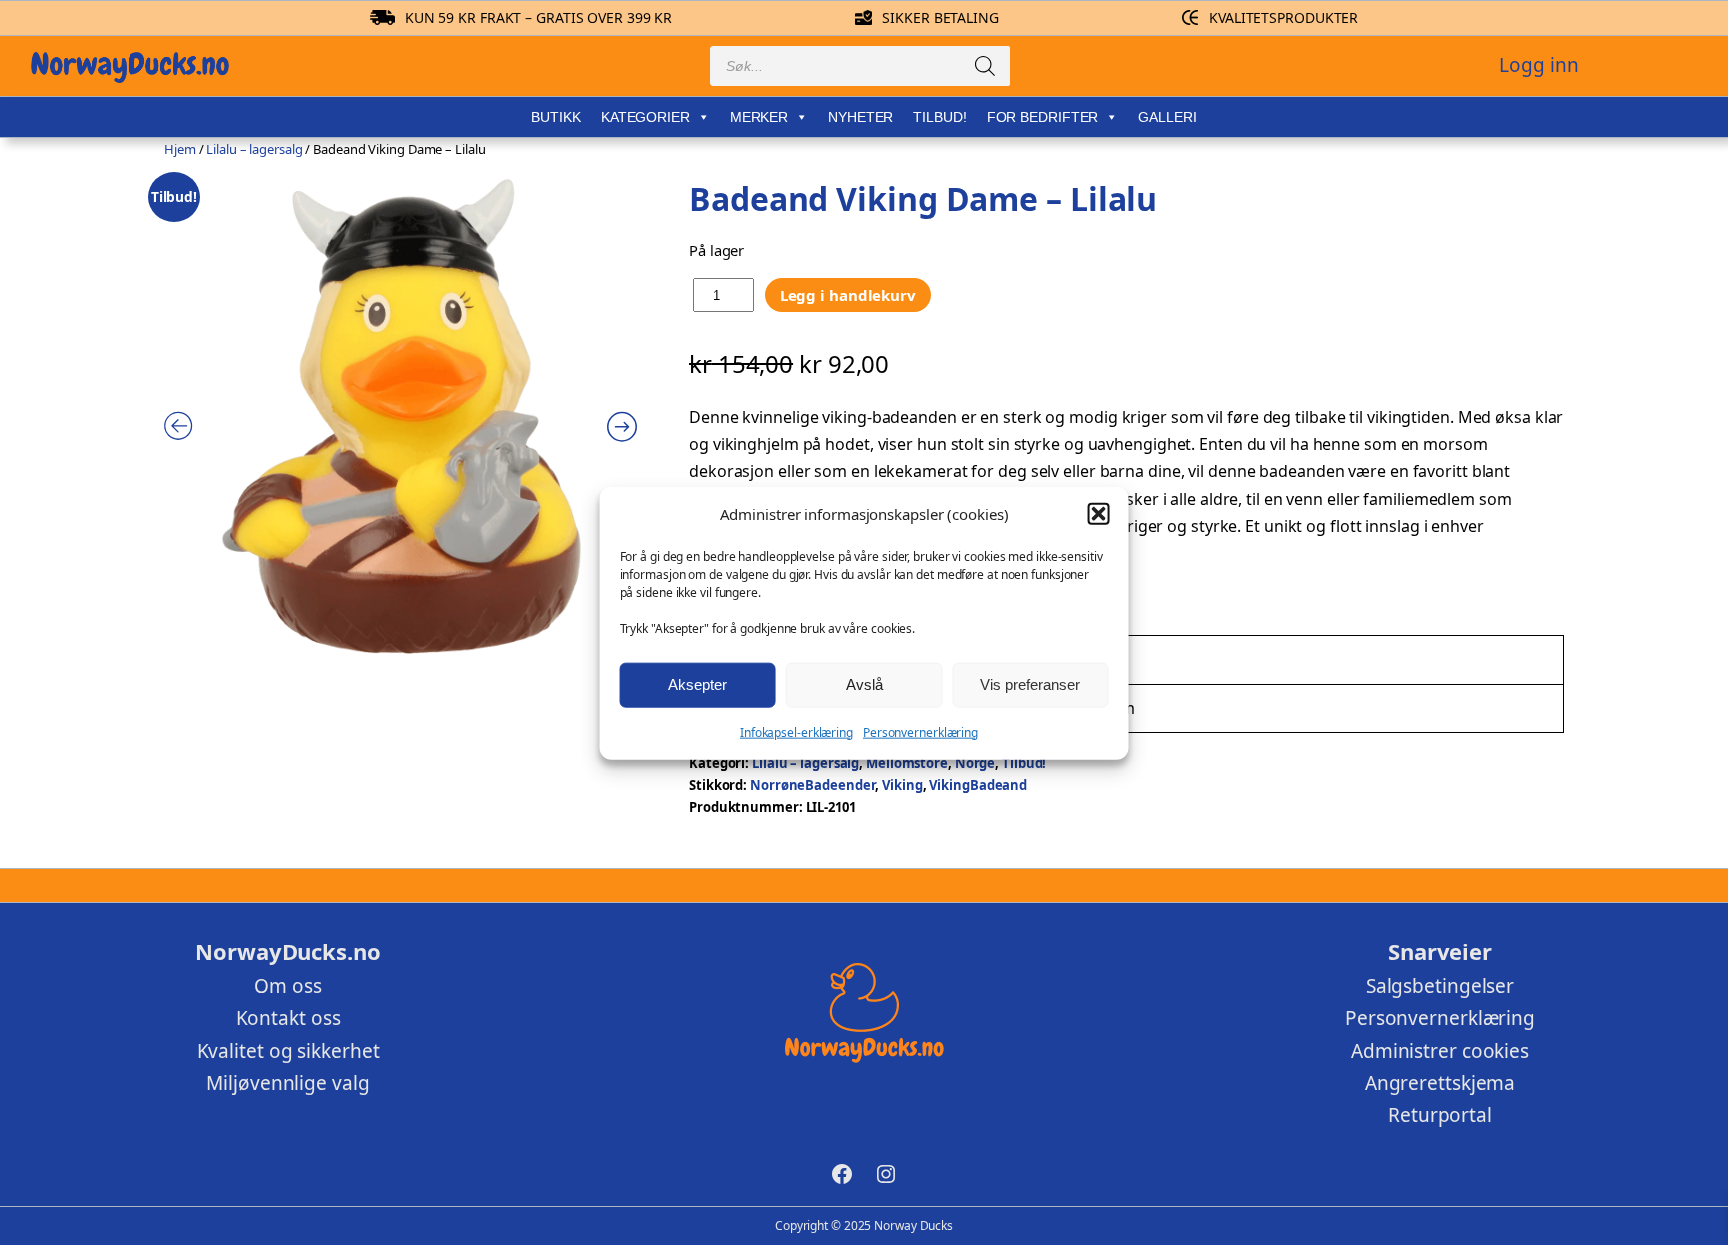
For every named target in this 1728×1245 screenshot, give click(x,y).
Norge (975, 763)
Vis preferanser (1030, 683)
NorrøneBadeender (812, 785)
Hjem (180, 149)
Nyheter (860, 117)
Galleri (1167, 117)
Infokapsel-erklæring (796, 731)
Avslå (864, 683)
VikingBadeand (978, 785)
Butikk (555, 117)
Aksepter (697, 683)
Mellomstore (907, 763)
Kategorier (645, 117)
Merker (759, 117)
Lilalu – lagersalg (254, 149)
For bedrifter (1043, 117)
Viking (902, 785)
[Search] (985, 66)
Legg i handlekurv (848, 295)
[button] (1098, 514)
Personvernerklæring (920, 731)
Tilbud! (939, 117)
